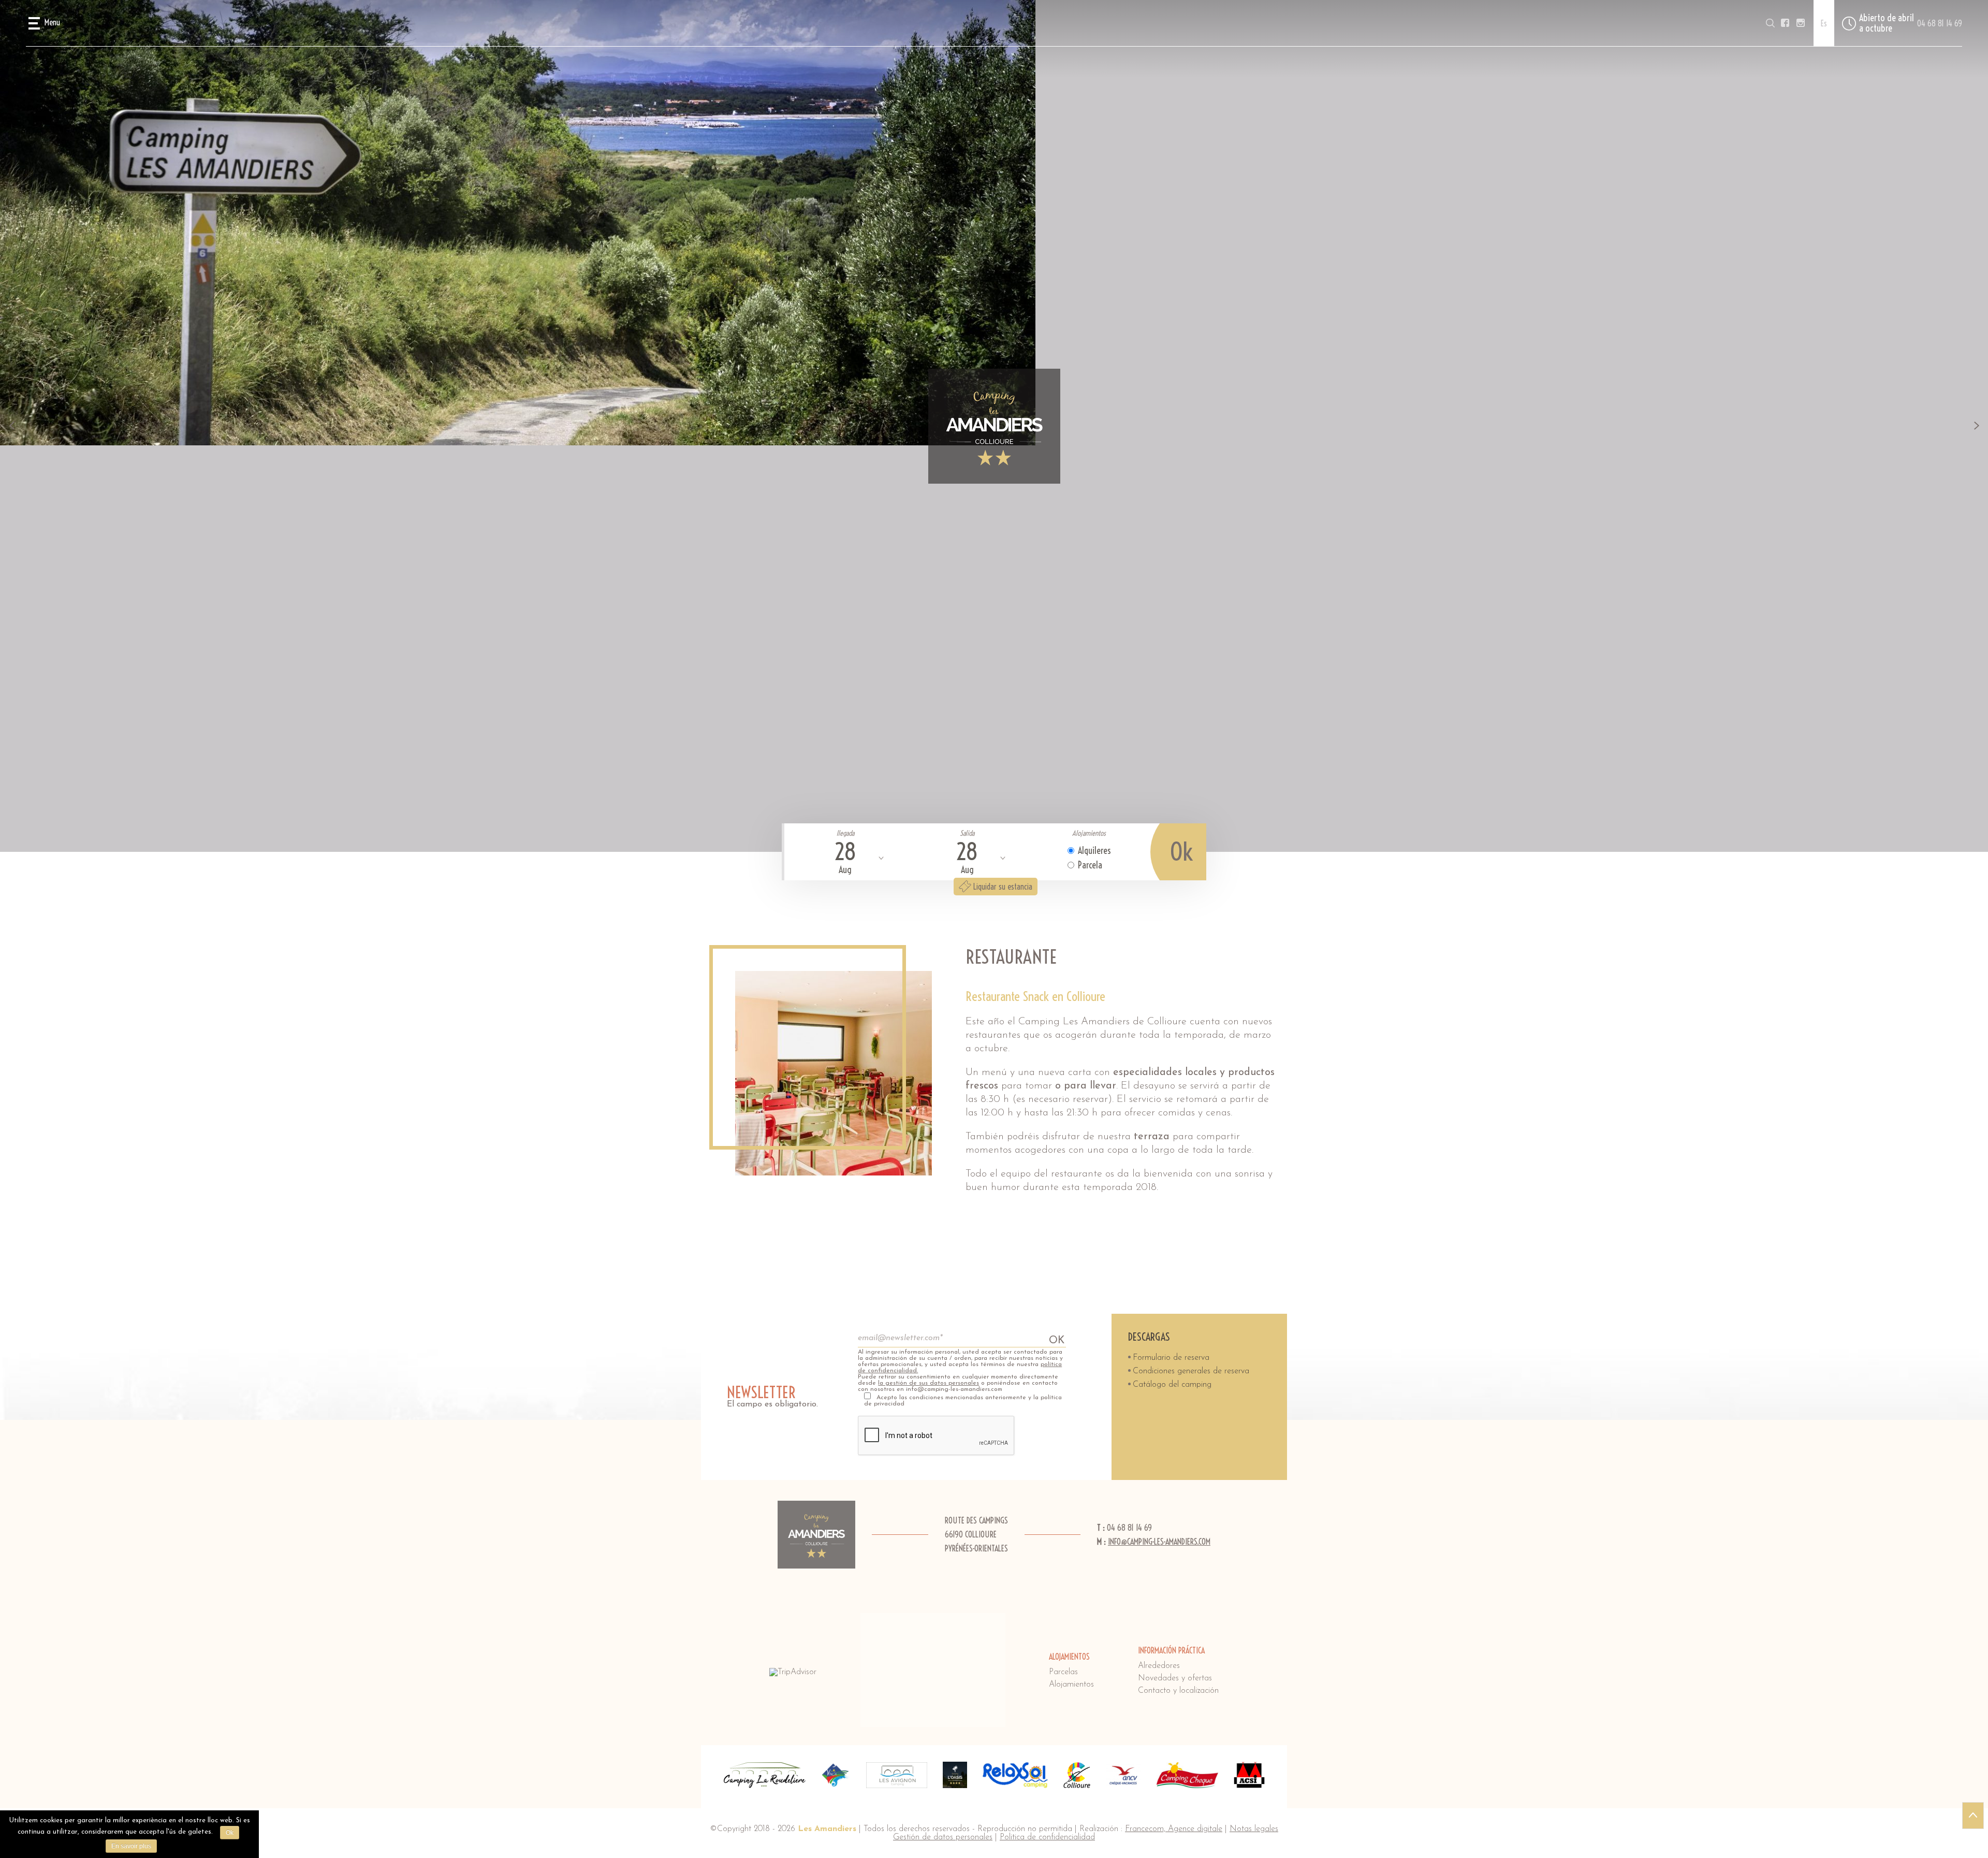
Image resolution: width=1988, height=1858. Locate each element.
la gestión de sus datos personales (929, 1383)
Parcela (1090, 865)
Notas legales (1254, 1829)
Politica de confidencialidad (1047, 1837)
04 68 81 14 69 (1940, 23)
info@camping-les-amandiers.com (1159, 1542)
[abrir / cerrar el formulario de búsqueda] (1770, 23)
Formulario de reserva (1171, 1358)
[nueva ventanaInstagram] (1801, 23)
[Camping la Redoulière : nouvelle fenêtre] (765, 1775)
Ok (230, 1833)
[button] (44, 23)
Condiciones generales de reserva (1191, 1371)
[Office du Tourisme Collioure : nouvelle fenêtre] (1077, 1775)
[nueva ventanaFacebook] (1785, 23)
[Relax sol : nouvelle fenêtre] (1015, 1775)
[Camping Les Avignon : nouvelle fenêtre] (897, 1775)
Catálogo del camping (1172, 1385)
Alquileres (1094, 851)
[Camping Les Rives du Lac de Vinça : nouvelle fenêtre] (836, 1775)
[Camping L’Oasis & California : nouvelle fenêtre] (955, 1775)
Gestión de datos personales (943, 1837)
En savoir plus (131, 1846)
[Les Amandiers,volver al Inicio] (994, 426)
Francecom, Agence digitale (1174, 1829)
